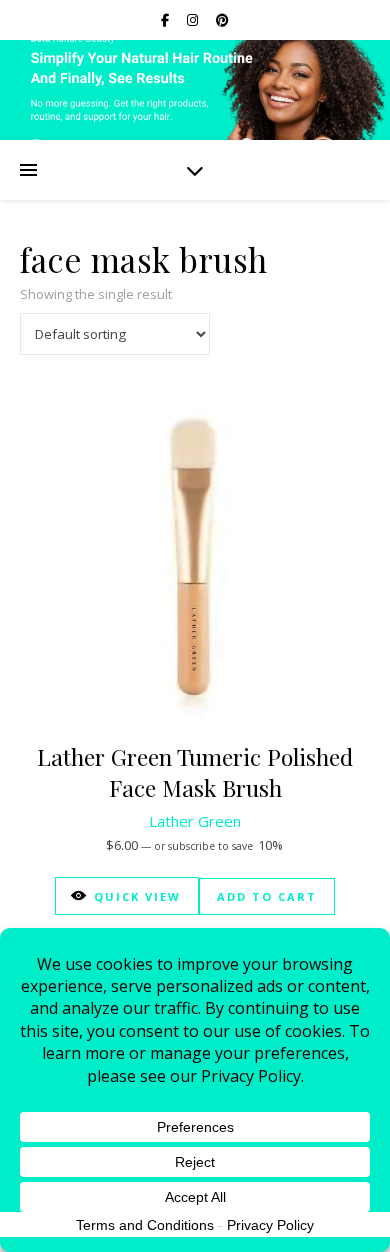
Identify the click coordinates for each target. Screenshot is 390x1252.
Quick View (137, 896)
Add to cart (267, 896)
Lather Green (195, 821)
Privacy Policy (270, 1225)
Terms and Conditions (145, 1225)
